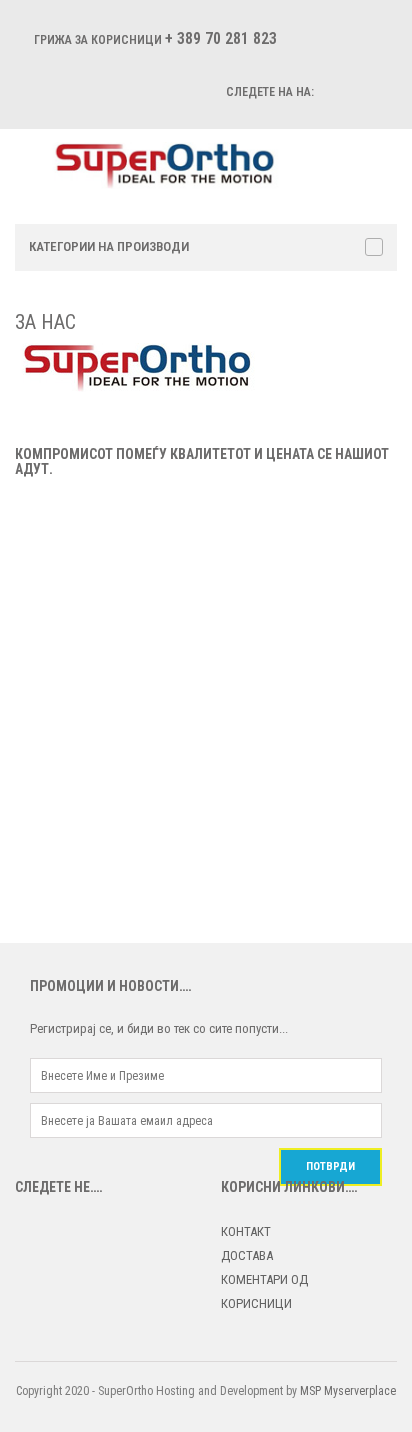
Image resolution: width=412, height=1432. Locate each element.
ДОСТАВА (247, 1255)
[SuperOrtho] (177, 164)
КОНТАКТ (246, 1231)
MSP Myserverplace (348, 1391)
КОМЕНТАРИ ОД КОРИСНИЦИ (264, 1291)
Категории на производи (109, 246)
